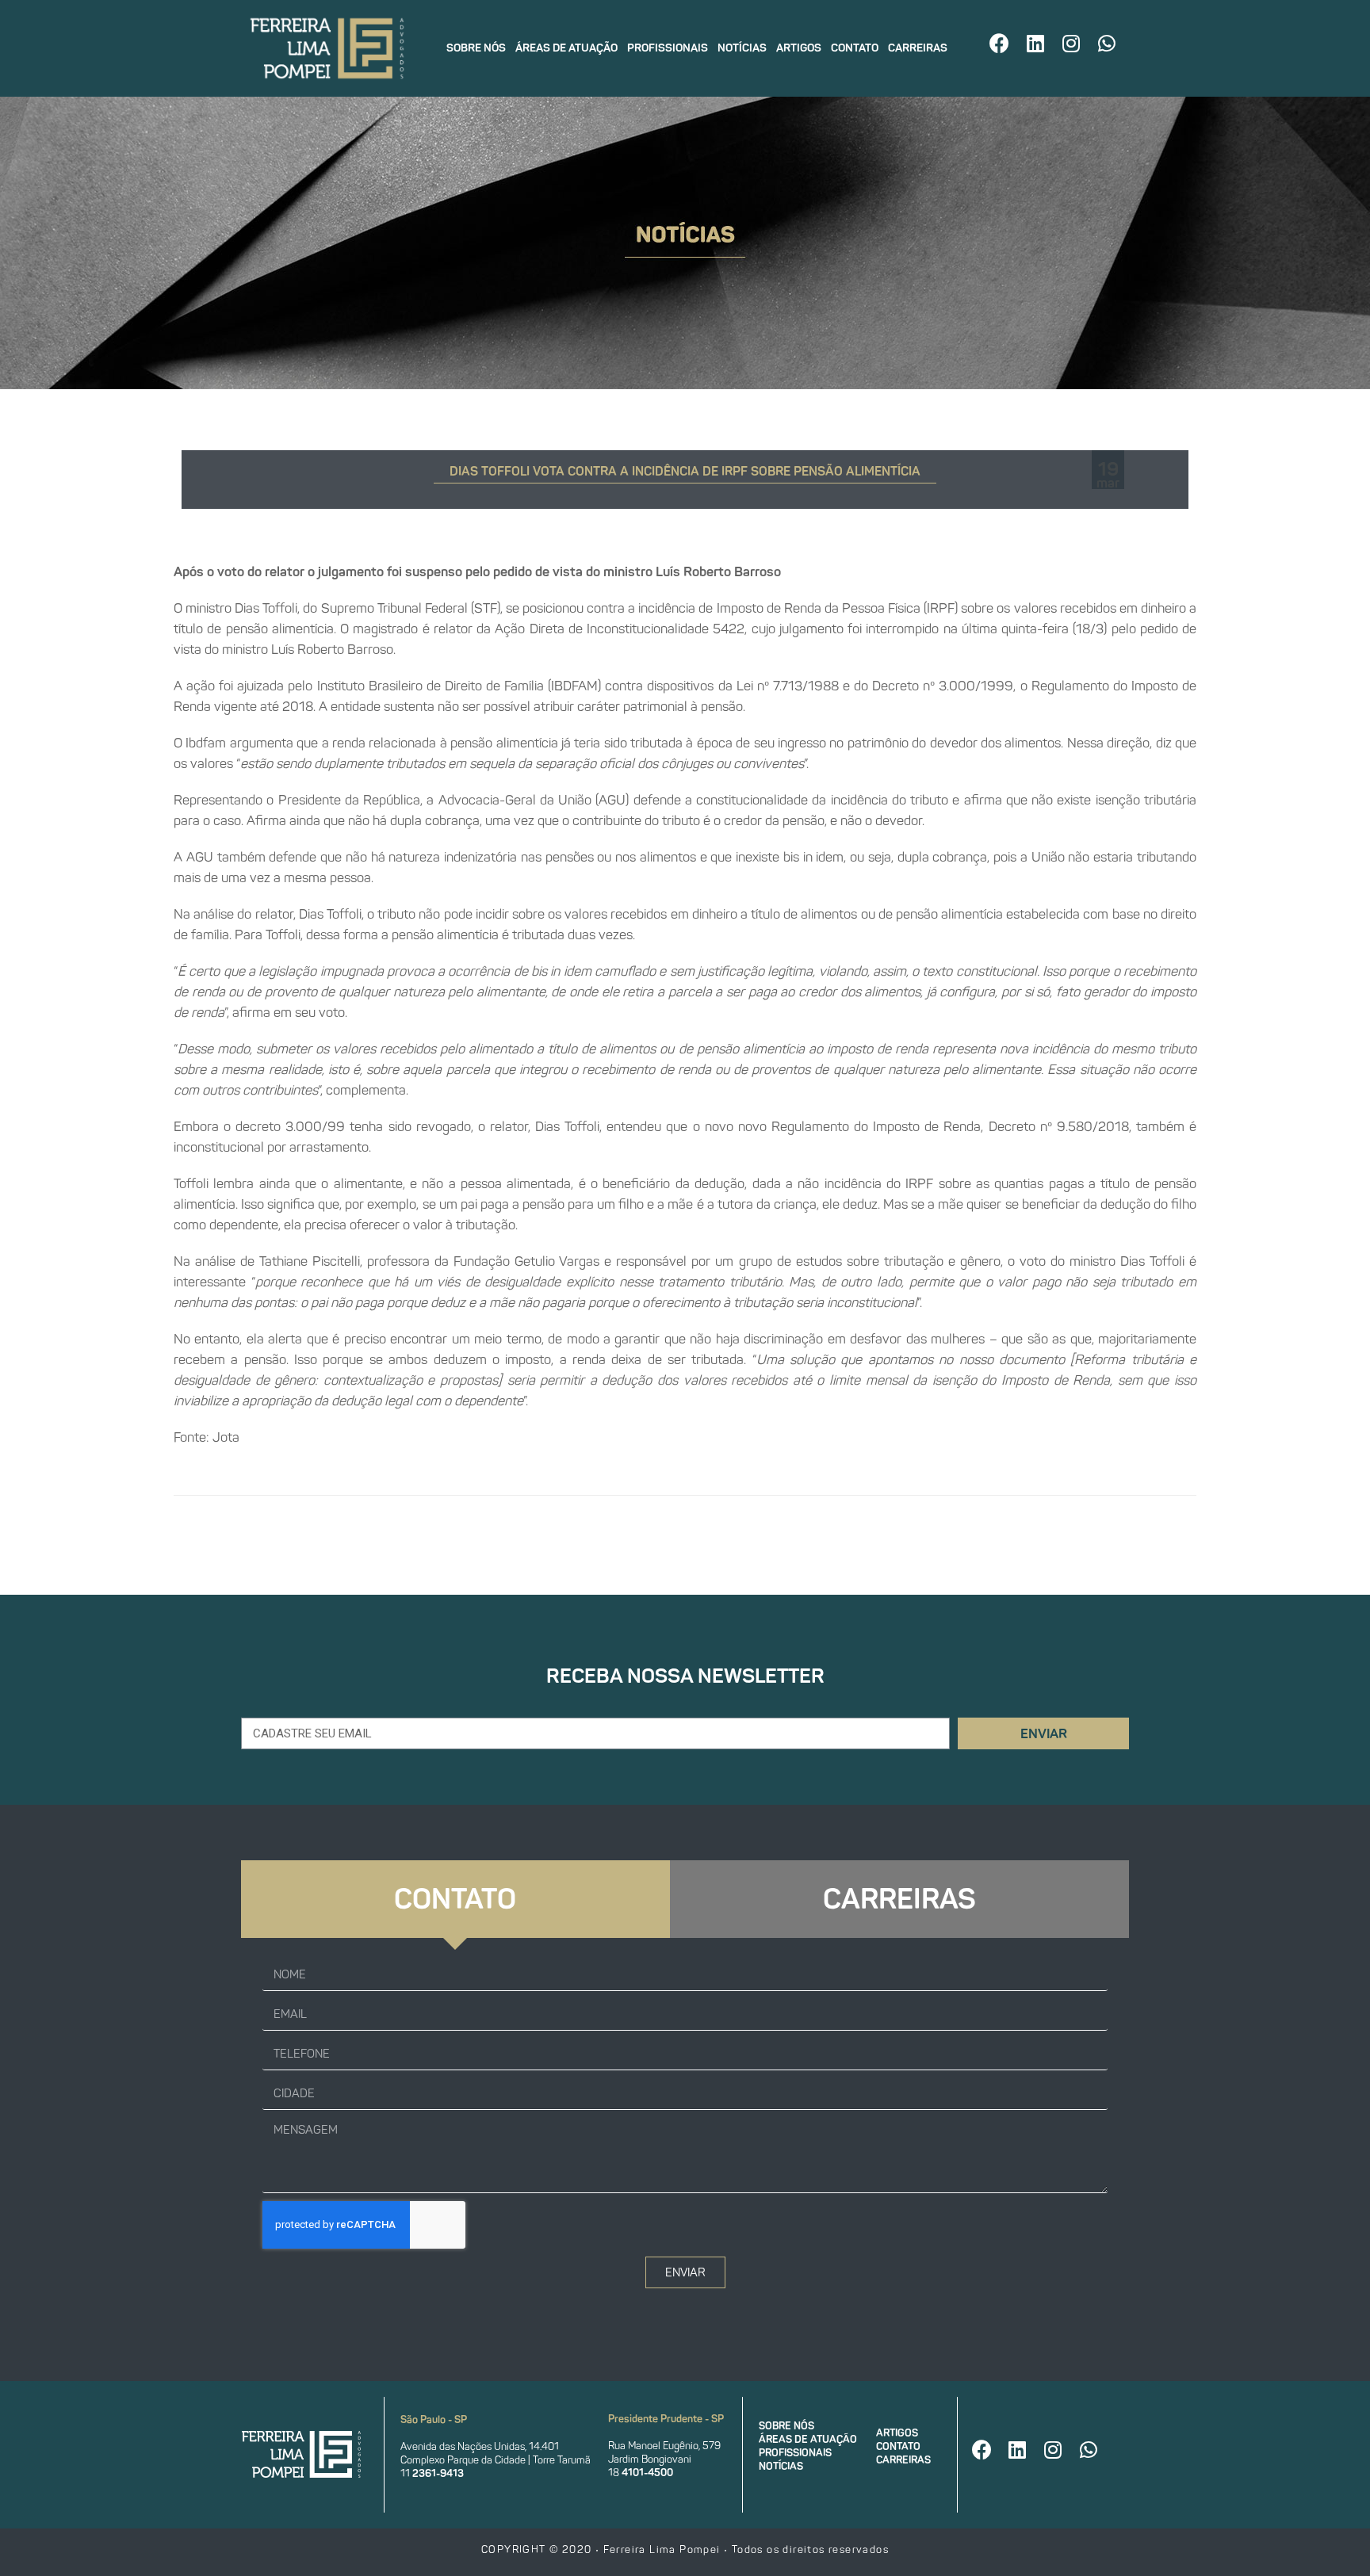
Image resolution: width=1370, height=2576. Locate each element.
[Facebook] (1000, 43)
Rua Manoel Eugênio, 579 (664, 2446)
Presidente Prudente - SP (666, 2419)
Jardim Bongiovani (650, 2459)
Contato (855, 48)
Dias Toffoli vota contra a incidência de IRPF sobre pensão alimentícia (685, 471)
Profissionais (668, 48)
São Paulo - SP (434, 2419)
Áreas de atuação (566, 48)
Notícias (742, 48)
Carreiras (918, 48)
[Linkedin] (1035, 43)
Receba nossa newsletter (685, 1676)
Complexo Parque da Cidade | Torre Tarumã (496, 2460)
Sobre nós (476, 48)
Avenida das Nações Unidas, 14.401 (480, 2446)
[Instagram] (1071, 43)
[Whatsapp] (1107, 43)
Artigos (799, 48)
